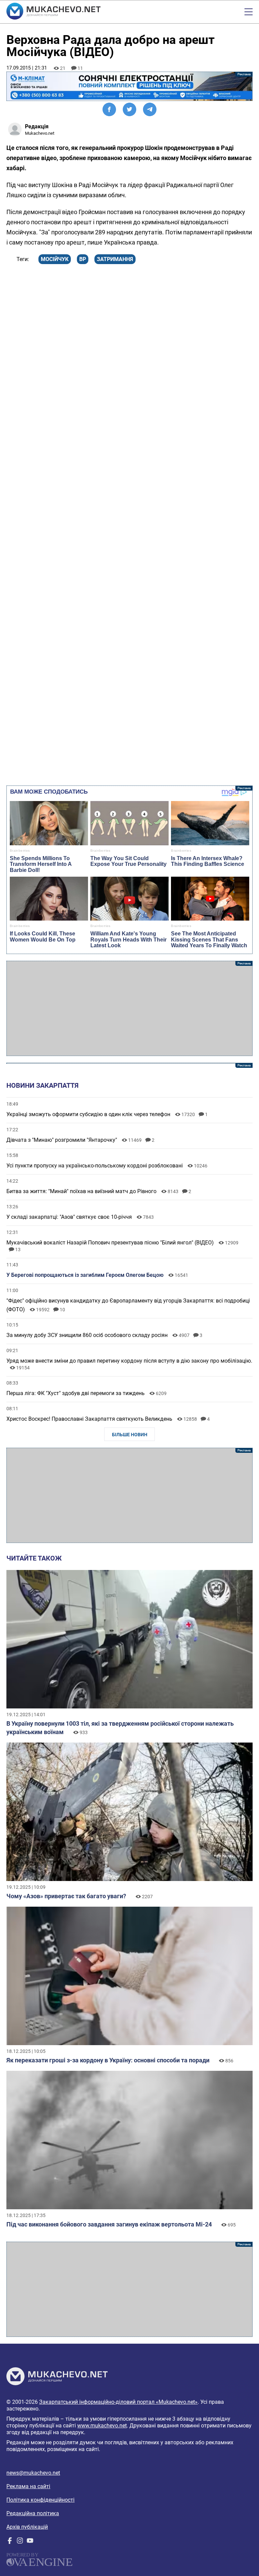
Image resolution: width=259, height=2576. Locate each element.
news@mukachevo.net (33, 2473)
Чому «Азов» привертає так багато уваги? (66, 1896)
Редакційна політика (33, 2513)
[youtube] (30, 2542)
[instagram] (20, 2542)
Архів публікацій (27, 2527)
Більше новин (130, 1435)
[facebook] (10, 2542)
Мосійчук (55, 259)
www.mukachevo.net (102, 2426)
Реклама (129, 86)
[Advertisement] (129, 1008)
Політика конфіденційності (40, 2500)
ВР (83, 259)
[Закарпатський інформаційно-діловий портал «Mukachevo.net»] (53, 12)
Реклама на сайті (28, 2486)
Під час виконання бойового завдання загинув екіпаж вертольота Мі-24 (109, 2224)
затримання (115, 259)
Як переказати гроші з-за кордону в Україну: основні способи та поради (108, 2060)
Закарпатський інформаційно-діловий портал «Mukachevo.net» (118, 2402)
